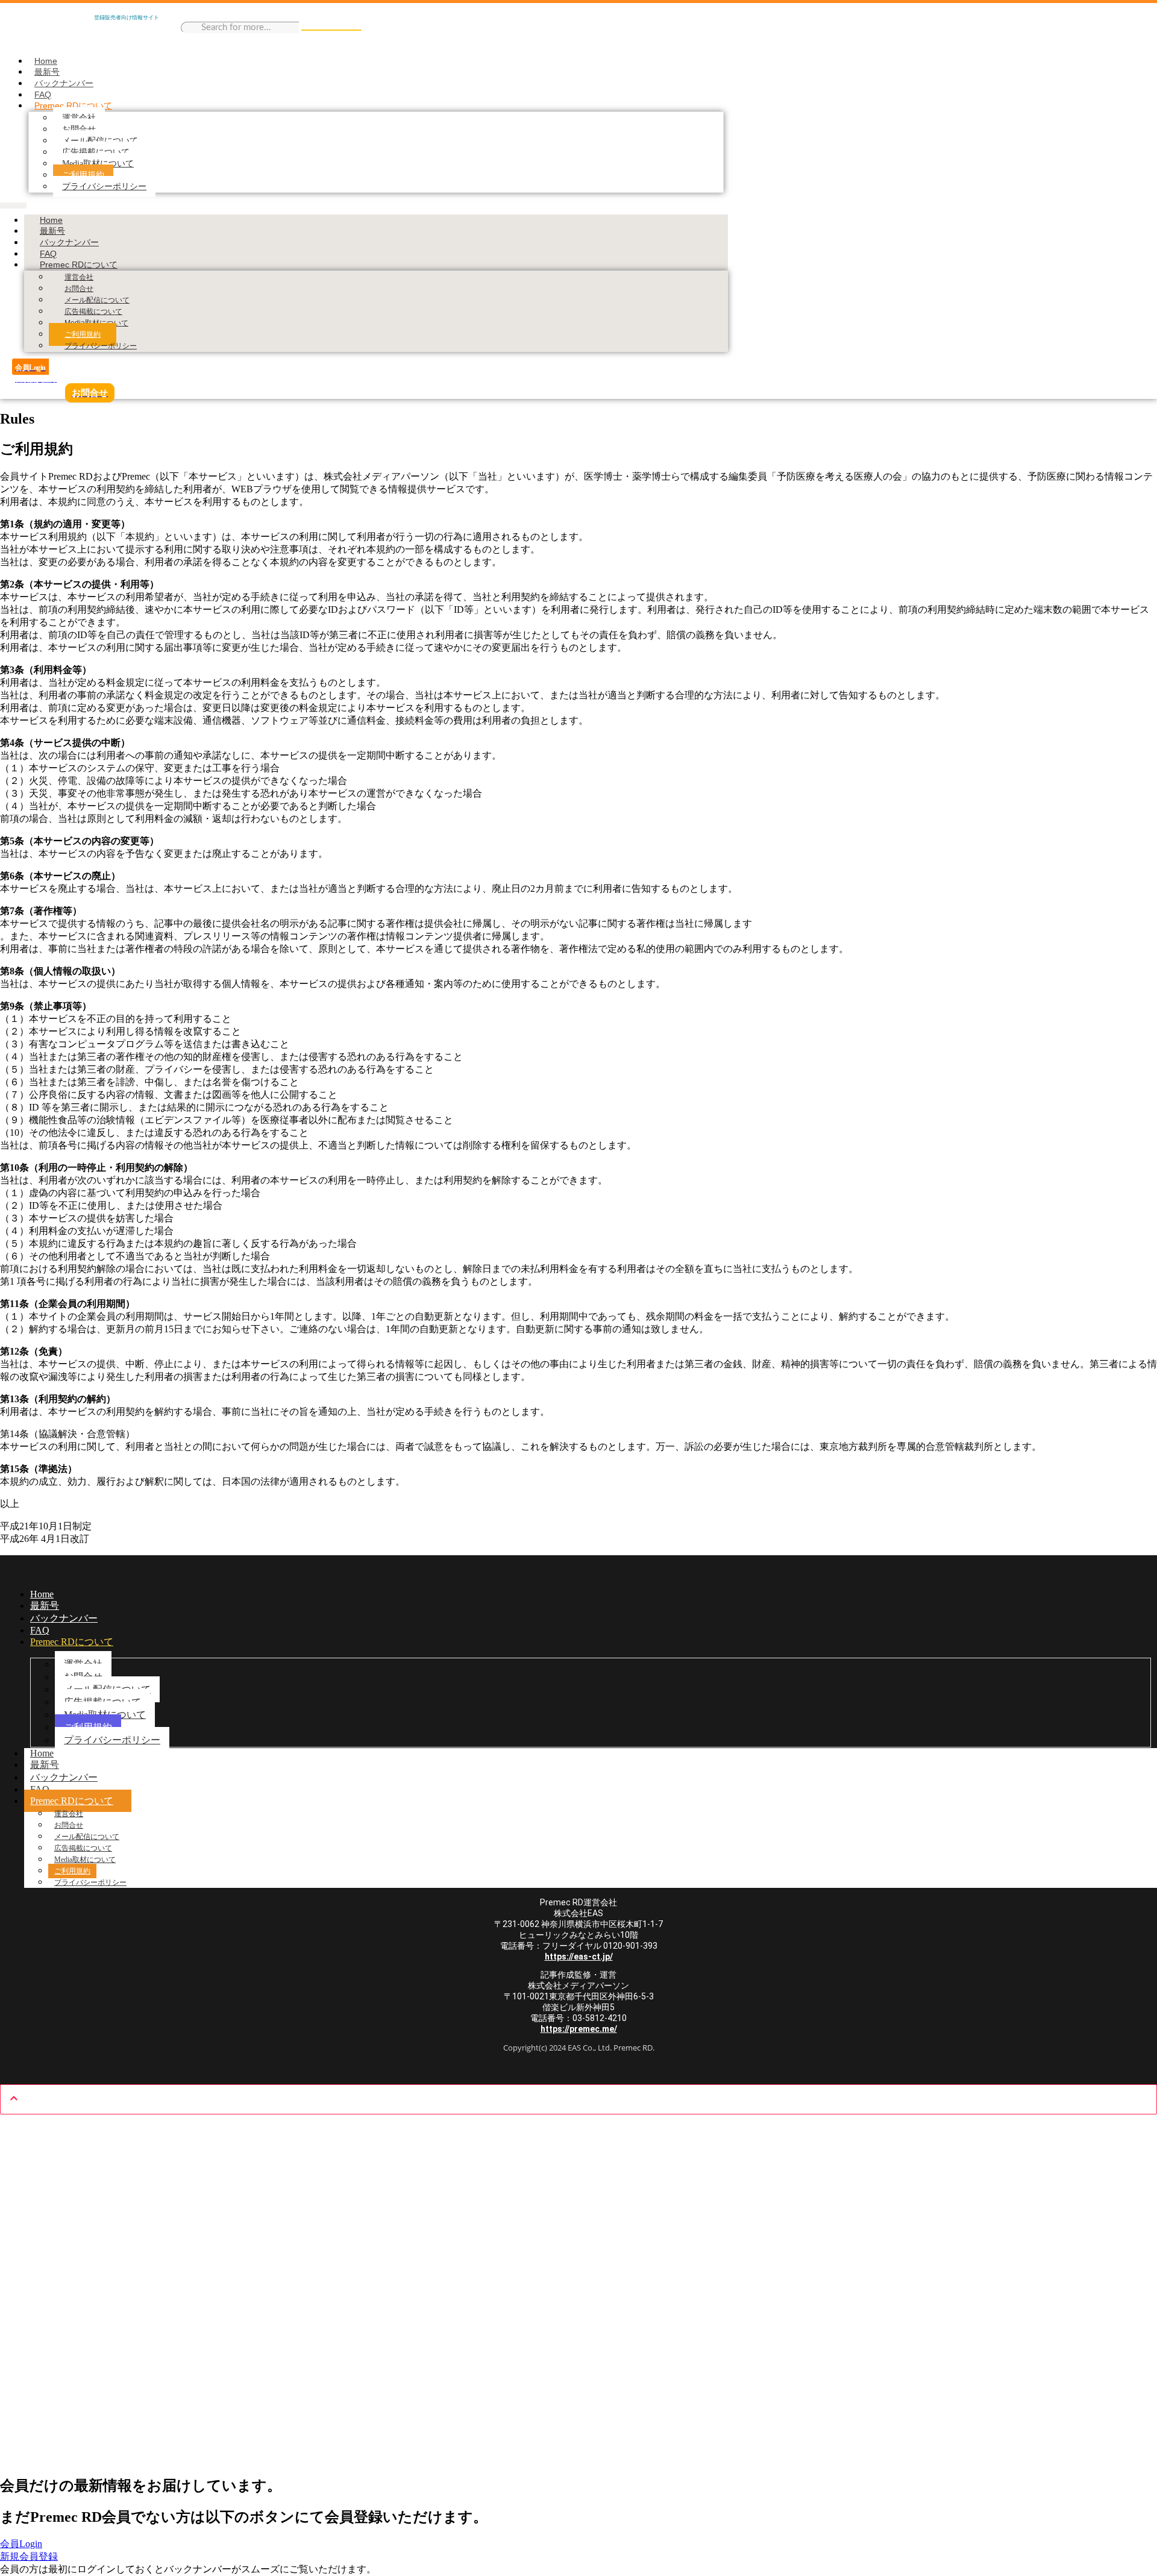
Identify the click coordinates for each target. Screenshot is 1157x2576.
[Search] (331, 30)
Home (46, 61)
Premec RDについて (73, 105)
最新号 (47, 72)
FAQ (43, 95)
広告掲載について (96, 152)
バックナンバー (64, 83)
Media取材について (98, 164)
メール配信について (100, 141)
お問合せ (79, 129)
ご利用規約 (83, 175)
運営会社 (79, 118)
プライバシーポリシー (104, 186)
